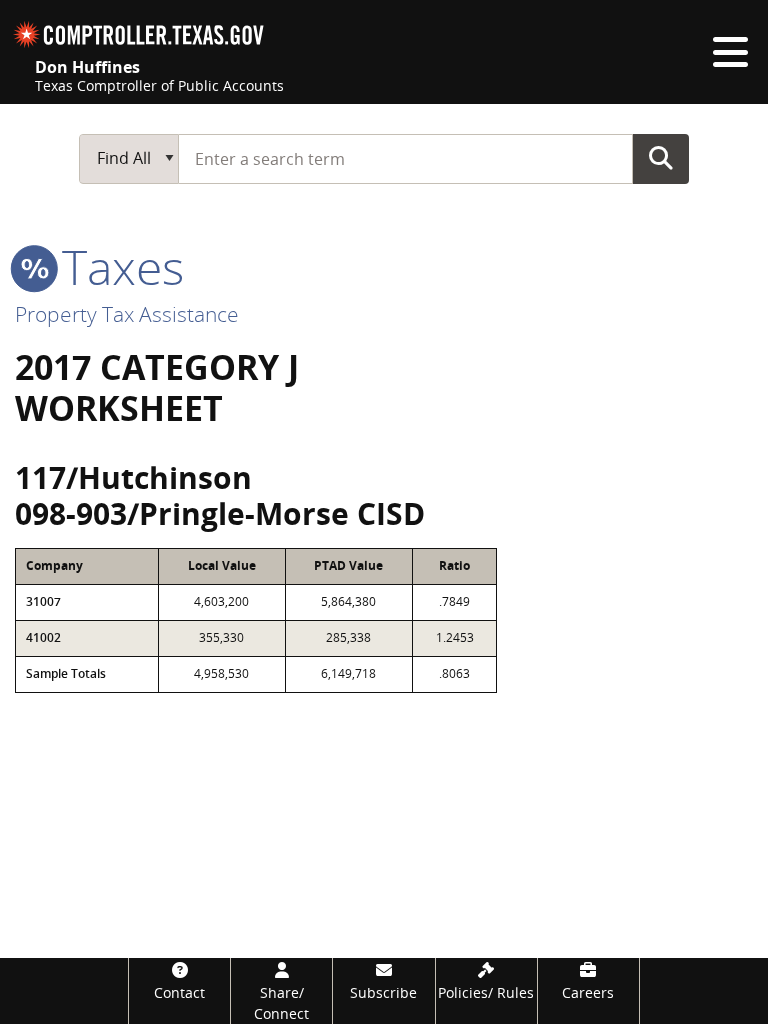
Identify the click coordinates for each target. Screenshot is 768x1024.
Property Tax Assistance (127, 314)
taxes (117, 266)
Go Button (661, 158)
